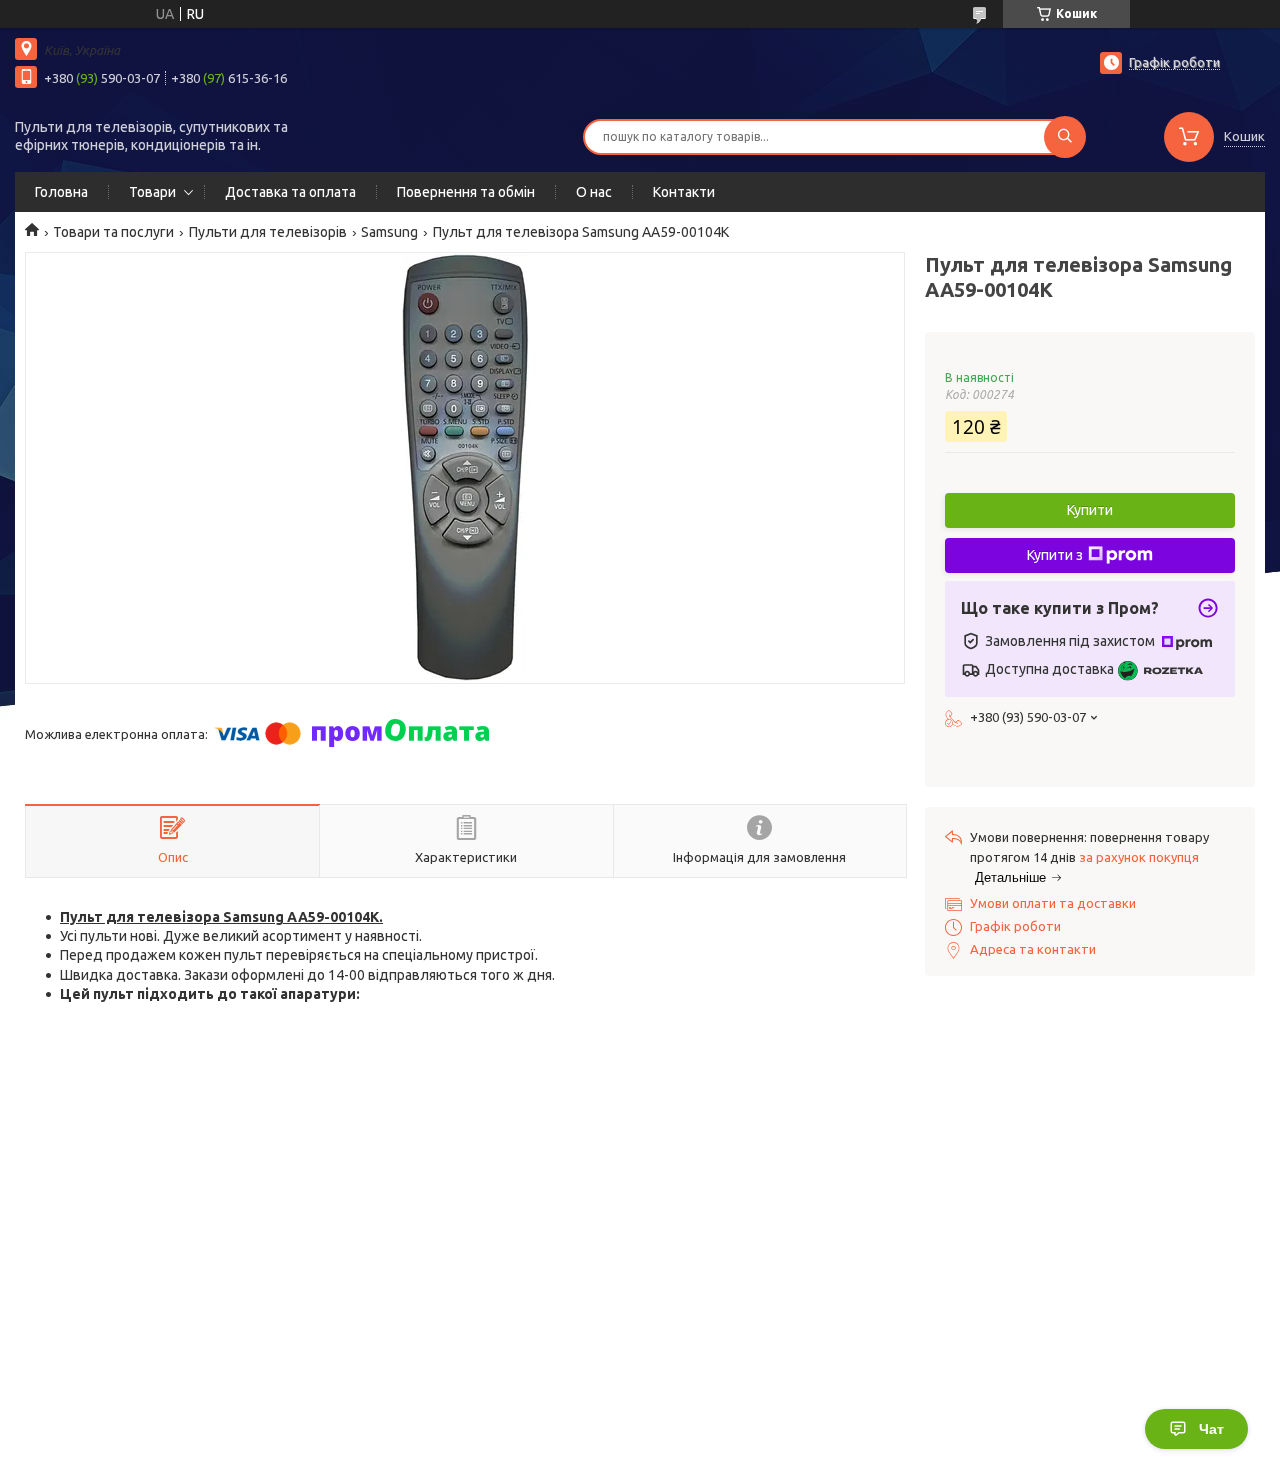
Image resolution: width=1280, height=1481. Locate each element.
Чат (1211, 1429)
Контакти (684, 192)
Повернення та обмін (466, 192)
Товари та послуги (113, 232)
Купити (1090, 510)
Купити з (1055, 555)
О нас (594, 192)
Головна (61, 192)
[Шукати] (1065, 137)
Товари (152, 192)
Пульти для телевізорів (268, 232)
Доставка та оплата (290, 192)
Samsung (389, 232)
